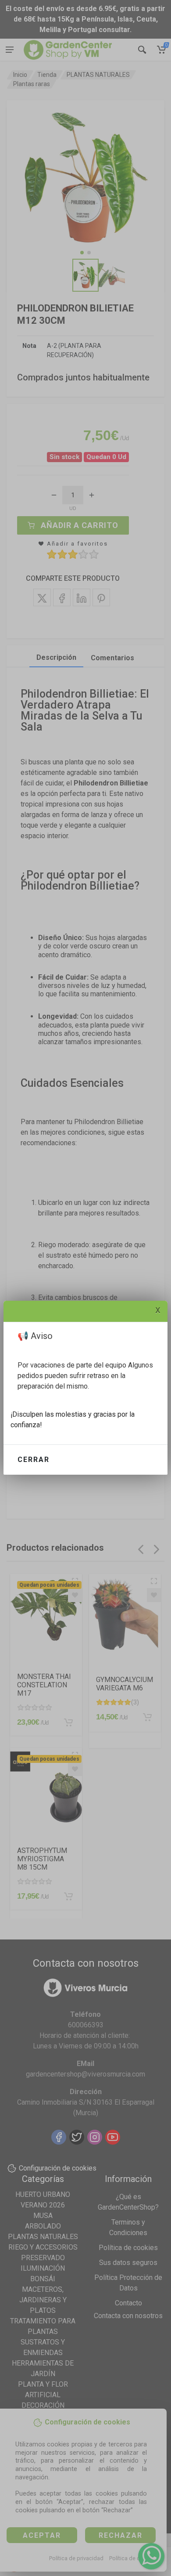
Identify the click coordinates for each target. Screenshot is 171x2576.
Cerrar (34, 1460)
